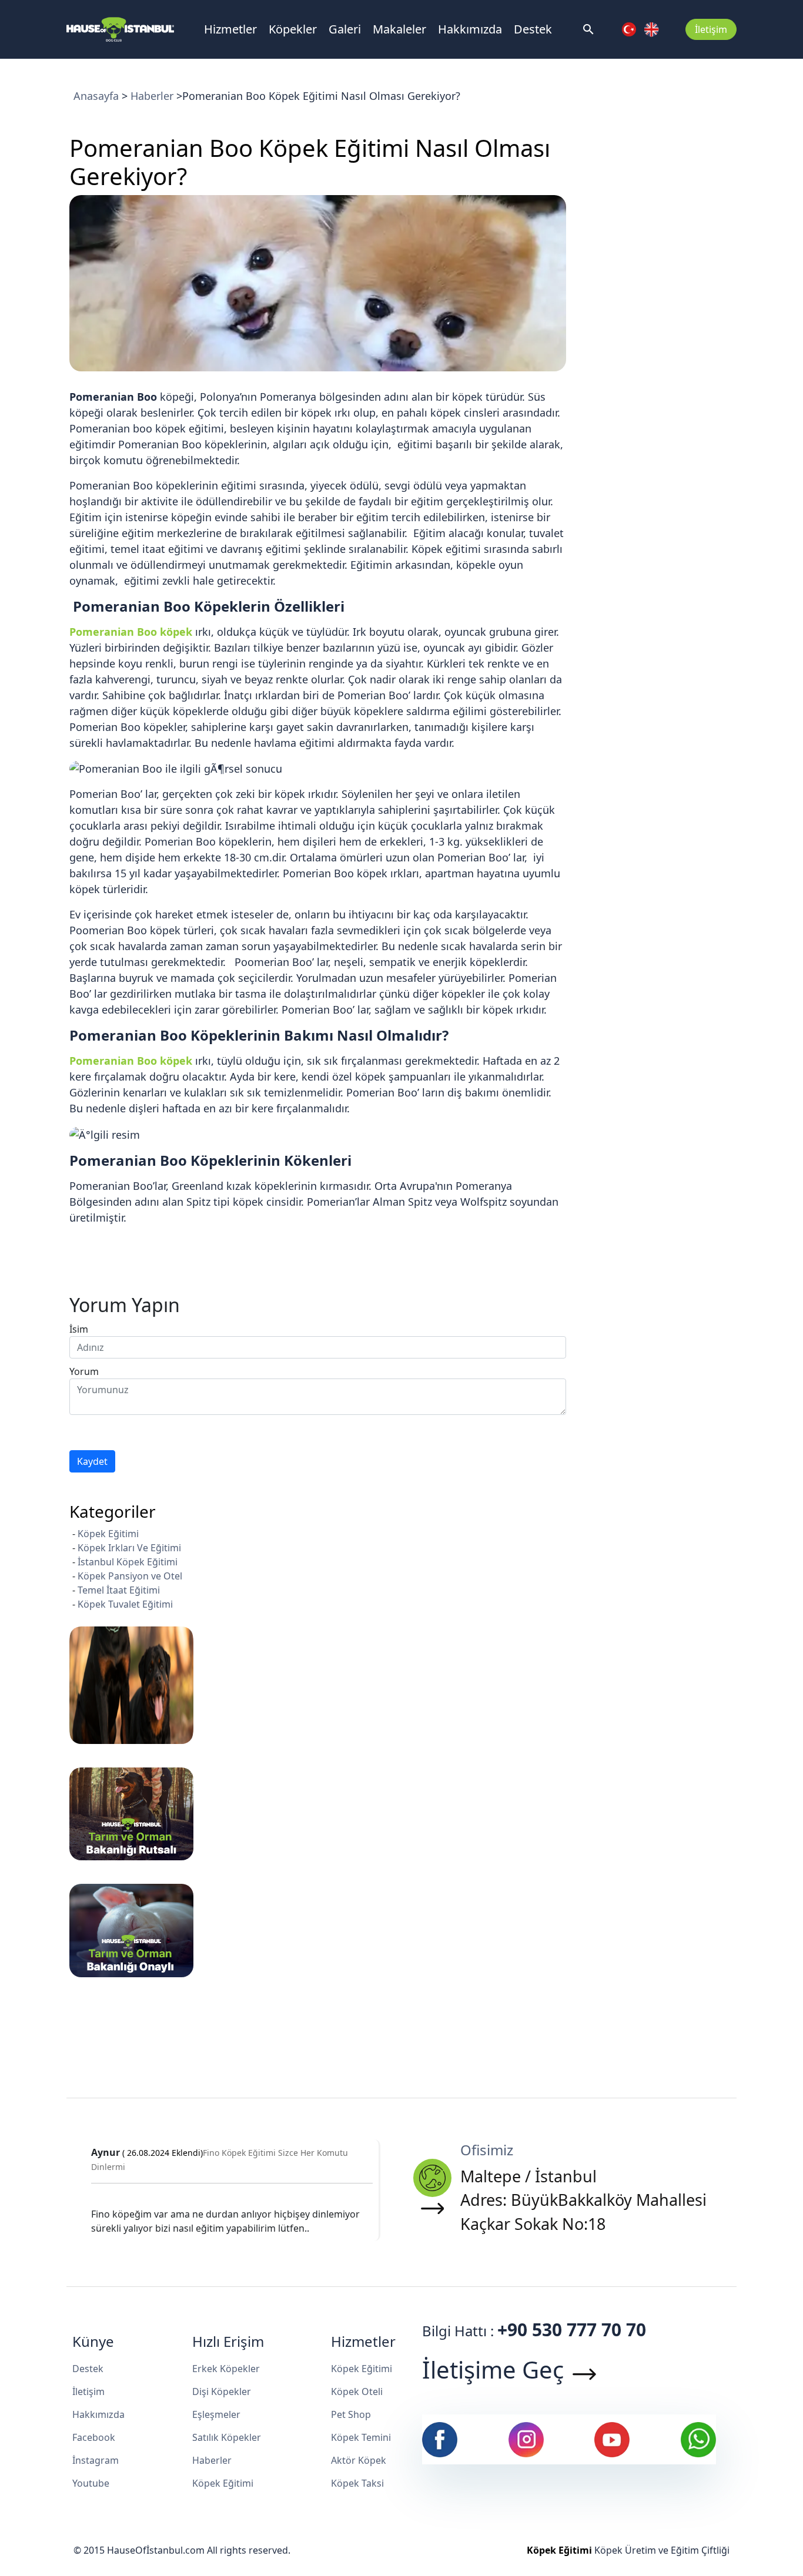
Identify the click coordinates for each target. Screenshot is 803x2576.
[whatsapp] (698, 2439)
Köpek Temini (361, 2437)
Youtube (91, 2483)
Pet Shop (351, 2414)
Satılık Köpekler (227, 2437)
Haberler (152, 96)
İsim (79, 1329)
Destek (533, 29)
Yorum (84, 1371)
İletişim (711, 29)
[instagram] (526, 2439)
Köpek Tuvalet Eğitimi (125, 1604)
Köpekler (293, 29)
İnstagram (96, 2460)
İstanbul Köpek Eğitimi (128, 1562)
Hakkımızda (470, 29)
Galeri (345, 29)
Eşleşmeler (216, 2414)
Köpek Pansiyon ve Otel (130, 1576)
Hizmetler (230, 29)
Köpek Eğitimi (108, 1534)
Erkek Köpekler (226, 2369)
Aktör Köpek (359, 2460)
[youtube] (612, 2439)
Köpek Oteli (357, 2391)
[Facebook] (440, 2439)
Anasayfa (96, 96)
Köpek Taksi (357, 2483)
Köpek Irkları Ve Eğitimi (129, 1548)
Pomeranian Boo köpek (131, 632)
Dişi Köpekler (222, 2391)
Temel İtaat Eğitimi (119, 1590)
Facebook (94, 2437)
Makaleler (399, 29)
